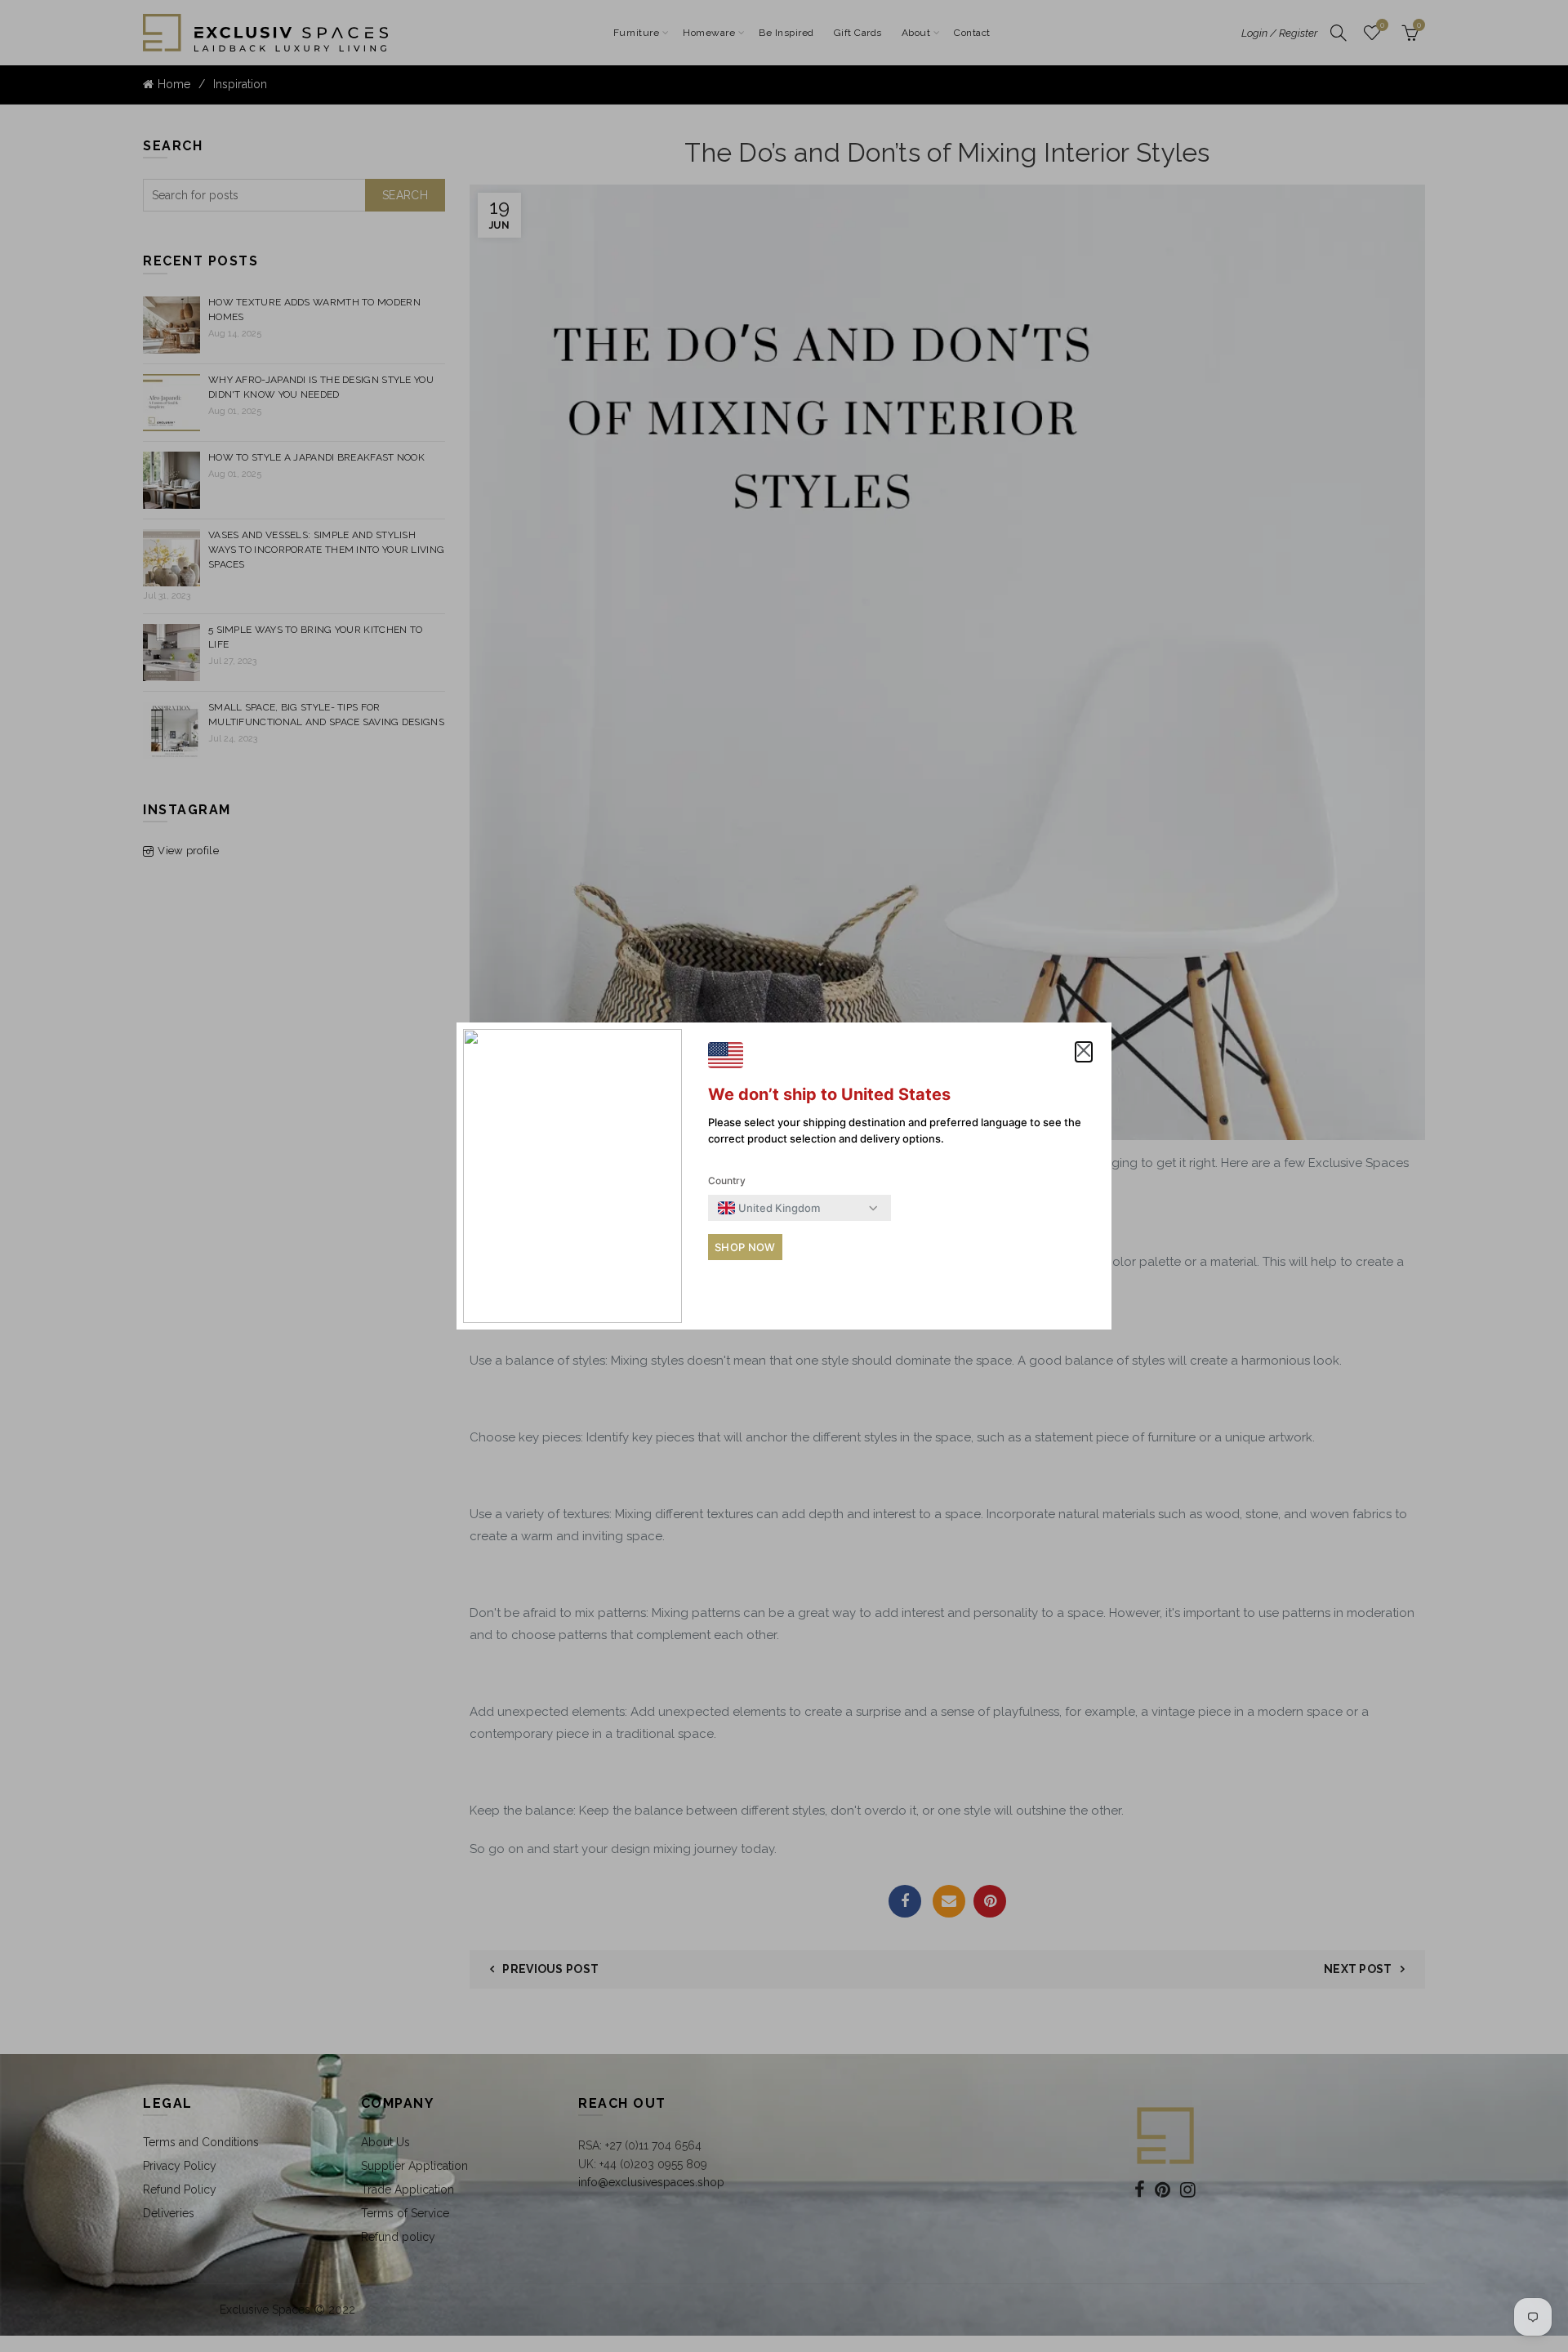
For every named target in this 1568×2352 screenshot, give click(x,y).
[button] (1084, 1052)
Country (727, 1180)
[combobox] (769, 1208)
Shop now (745, 1247)
